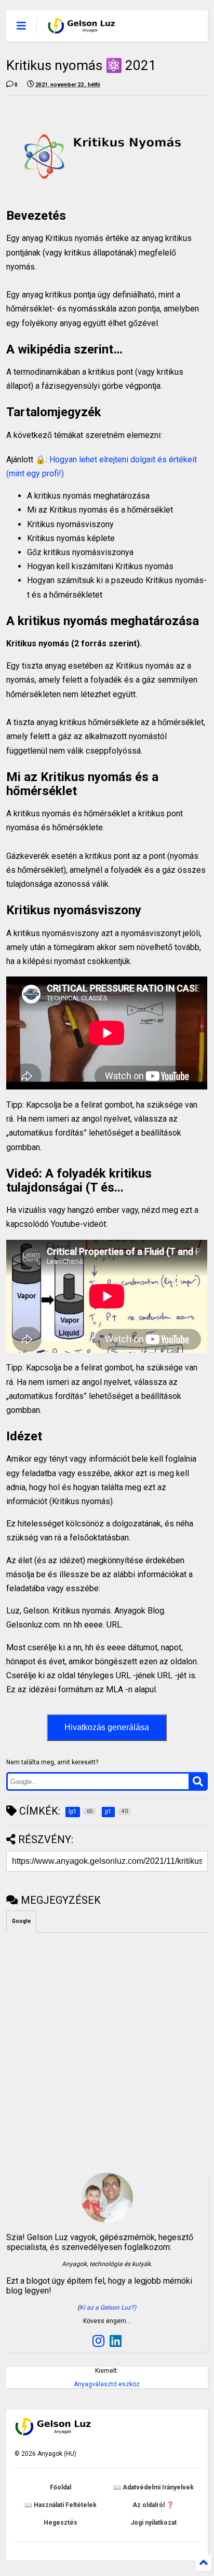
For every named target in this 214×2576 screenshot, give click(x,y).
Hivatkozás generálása (107, 1727)
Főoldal (61, 2487)
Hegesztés (61, 2523)
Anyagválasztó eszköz (107, 2384)
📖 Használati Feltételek (61, 2505)
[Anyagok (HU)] (82, 29)
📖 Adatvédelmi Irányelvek (153, 2487)
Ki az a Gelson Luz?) (108, 2308)
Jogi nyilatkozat (153, 2523)
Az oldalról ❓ (153, 2505)
